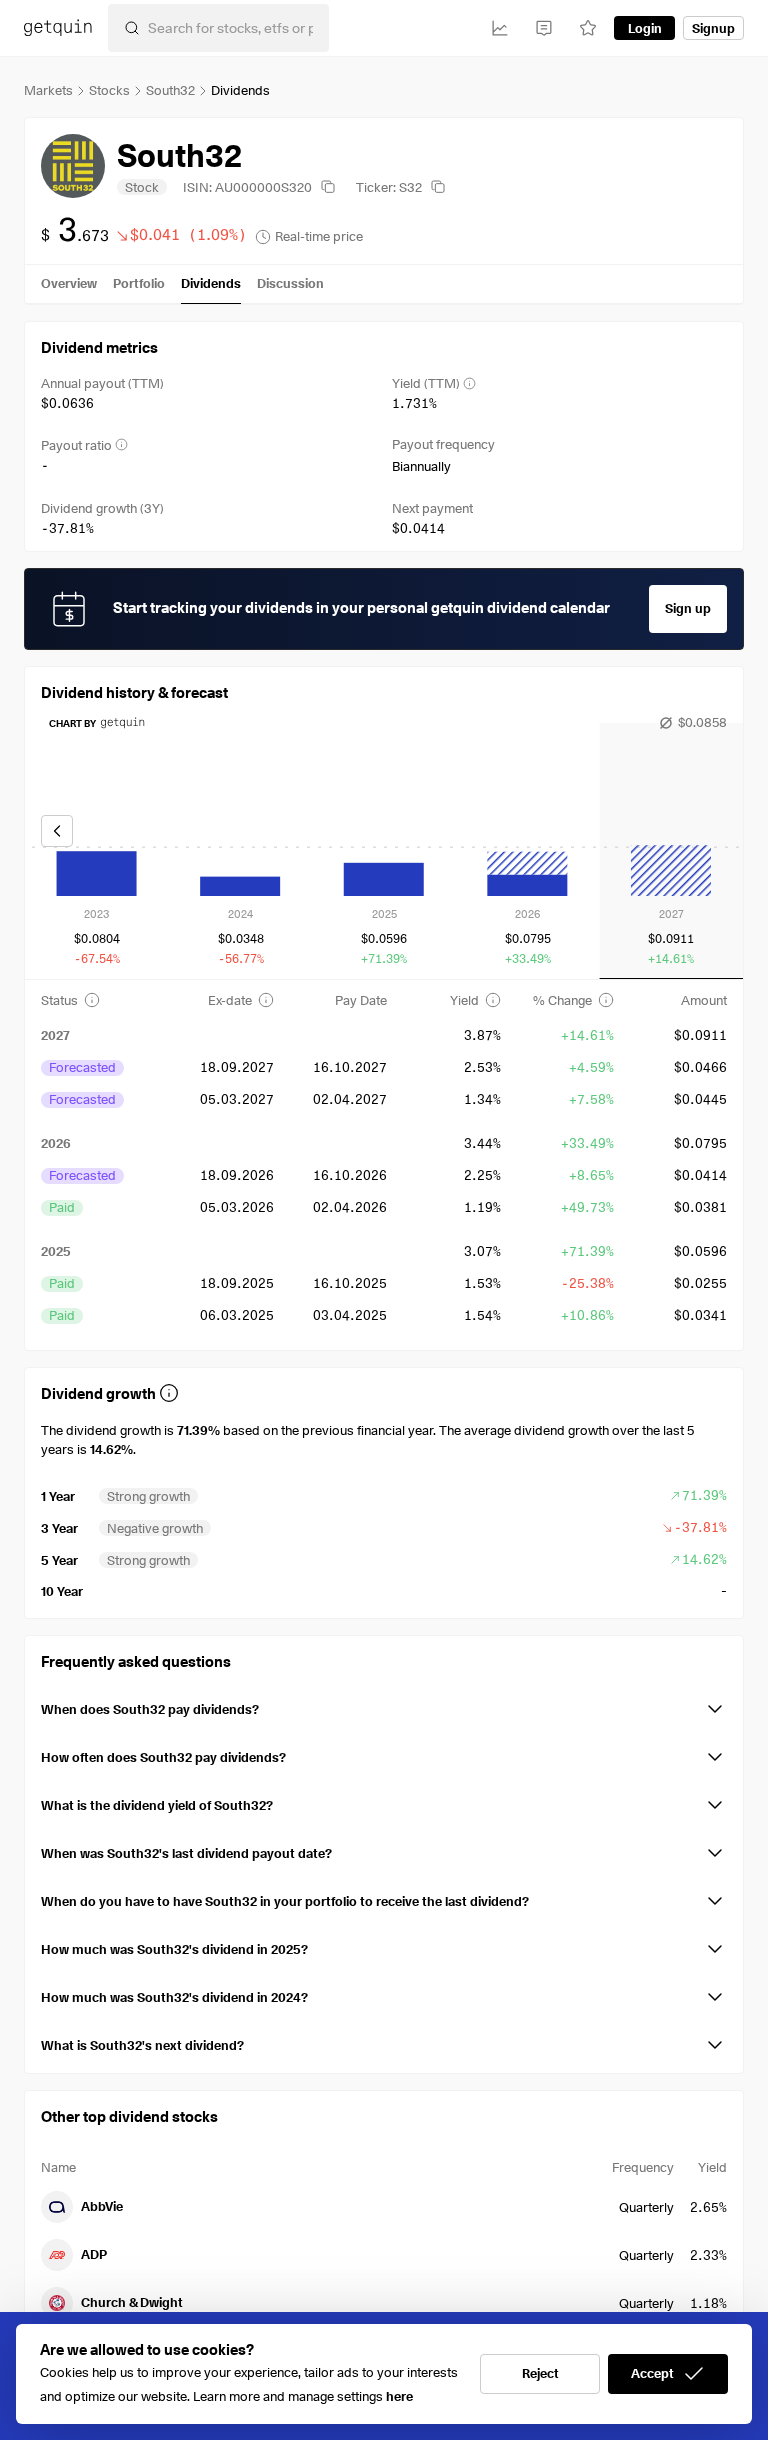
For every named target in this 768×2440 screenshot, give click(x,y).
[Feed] (544, 28)
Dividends (211, 283)
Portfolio (139, 283)
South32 (170, 90)
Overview (69, 283)
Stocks (109, 90)
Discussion (290, 283)
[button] (384, 1705)
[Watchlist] (588, 28)
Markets (48, 90)
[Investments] (500, 28)
